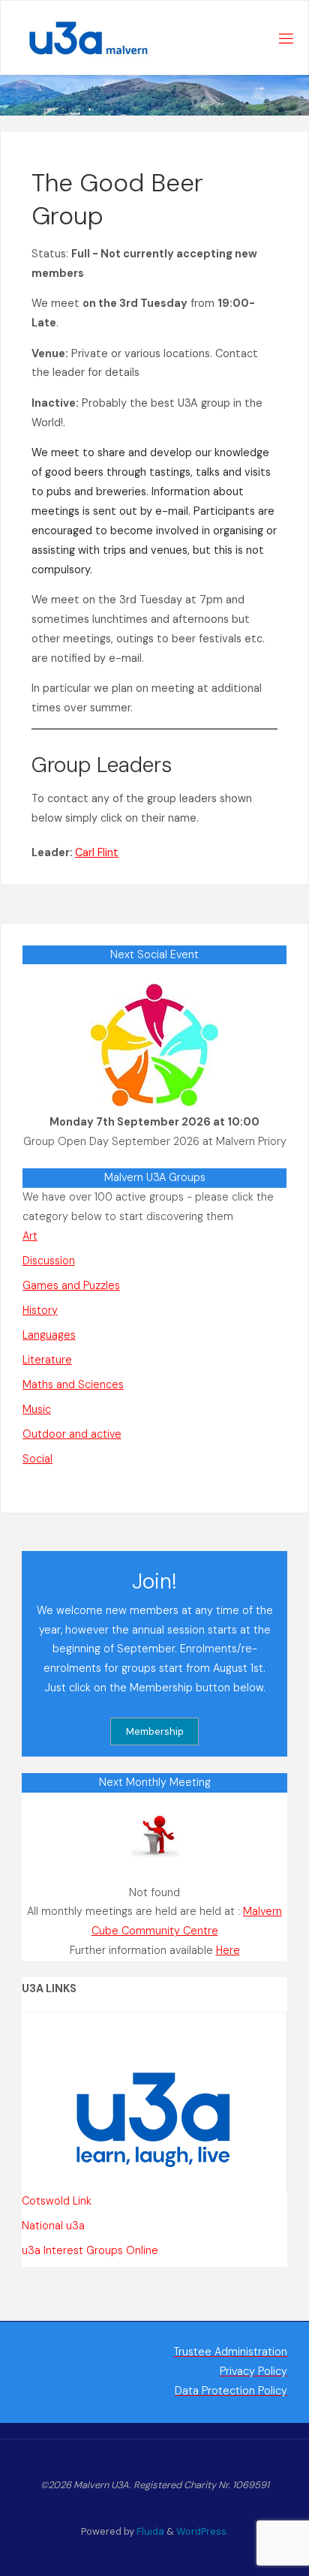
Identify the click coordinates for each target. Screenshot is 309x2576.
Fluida (149, 2531)
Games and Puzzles (71, 1285)
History (40, 1310)
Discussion (49, 1261)
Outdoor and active (72, 1434)
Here (228, 1950)
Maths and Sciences (73, 1384)
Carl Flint (97, 852)
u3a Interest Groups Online (90, 2250)
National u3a (53, 2226)
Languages (49, 1335)
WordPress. (202, 2531)
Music (37, 1409)
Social (37, 1459)
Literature (47, 1360)
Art (30, 1236)
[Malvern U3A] (80, 38)
